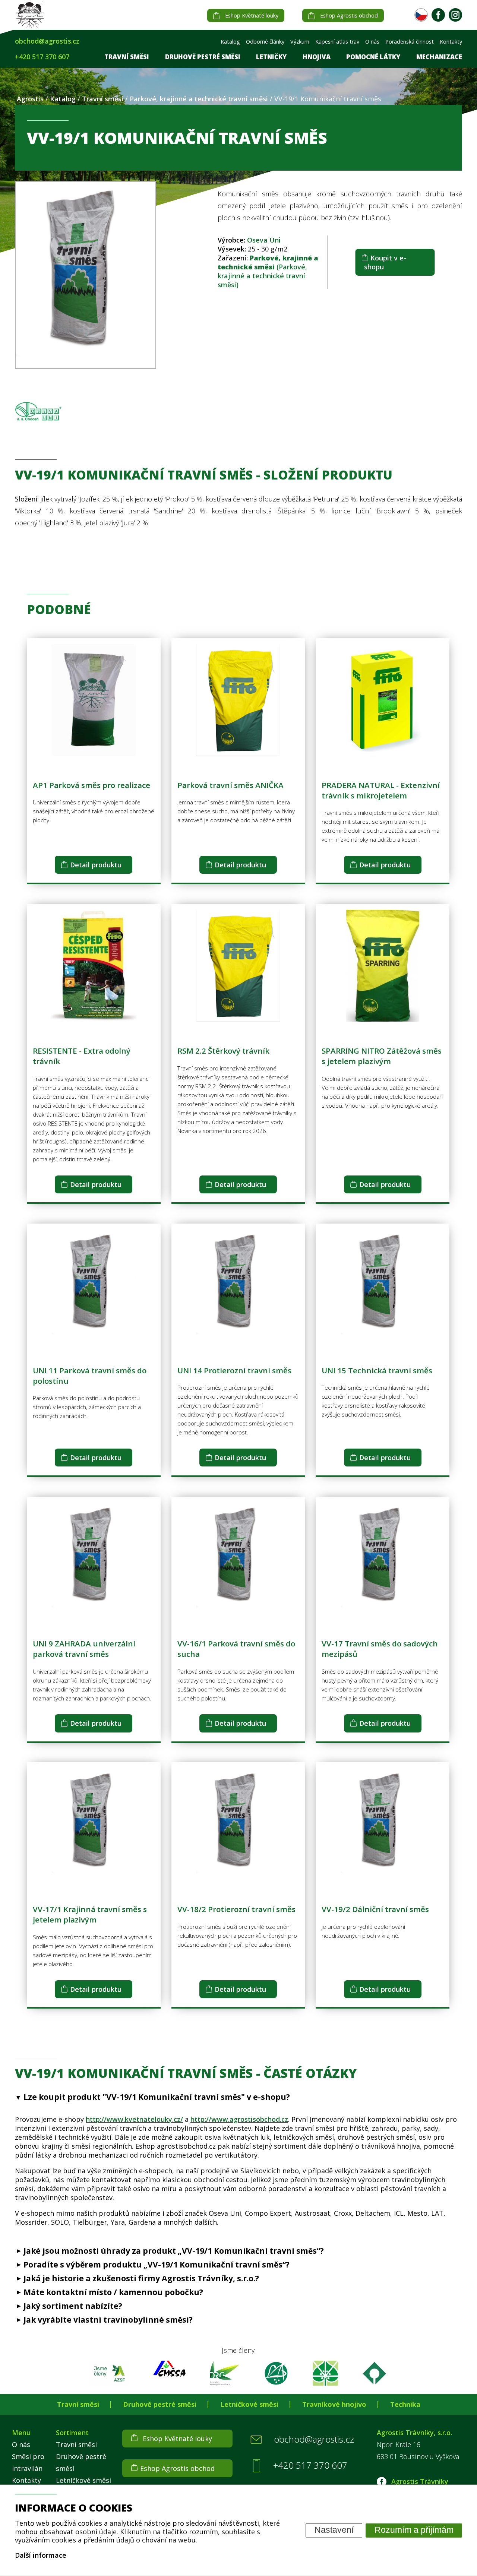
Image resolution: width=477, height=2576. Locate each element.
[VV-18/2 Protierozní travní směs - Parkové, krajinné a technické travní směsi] (238, 1877)
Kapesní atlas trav (337, 42)
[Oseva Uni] (44, 411)
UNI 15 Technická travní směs (377, 1370)
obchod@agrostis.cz (47, 41)
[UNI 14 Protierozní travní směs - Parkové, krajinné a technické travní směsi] (238, 1339)
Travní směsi (127, 57)
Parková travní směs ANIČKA (230, 785)
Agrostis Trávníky (419, 2481)
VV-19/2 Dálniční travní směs (375, 1909)
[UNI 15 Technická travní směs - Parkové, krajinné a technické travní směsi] (383, 1339)
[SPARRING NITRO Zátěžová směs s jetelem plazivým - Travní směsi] (383, 1019)
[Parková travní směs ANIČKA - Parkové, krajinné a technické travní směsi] (238, 753)
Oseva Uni (264, 240)
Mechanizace (439, 57)
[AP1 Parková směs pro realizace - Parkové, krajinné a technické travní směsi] (94, 753)
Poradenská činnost (410, 42)
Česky (421, 15)
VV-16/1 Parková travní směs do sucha (236, 1649)
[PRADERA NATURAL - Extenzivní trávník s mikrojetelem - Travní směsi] (383, 753)
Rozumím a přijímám (414, 2530)
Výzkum (300, 42)
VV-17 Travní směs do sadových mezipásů (380, 1649)
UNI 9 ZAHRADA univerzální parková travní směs (84, 1649)
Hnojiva (317, 57)
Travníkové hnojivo (334, 2404)
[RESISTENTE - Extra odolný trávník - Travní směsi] (94, 1019)
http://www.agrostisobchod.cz (239, 2119)
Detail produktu (96, 865)
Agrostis (30, 99)
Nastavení (334, 2530)
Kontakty (451, 42)
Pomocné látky (373, 57)
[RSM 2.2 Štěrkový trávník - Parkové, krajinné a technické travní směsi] (238, 1019)
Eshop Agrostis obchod (349, 15)
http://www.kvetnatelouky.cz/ (134, 2119)
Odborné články (265, 42)
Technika (405, 2404)
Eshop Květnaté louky (252, 15)
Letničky (271, 57)
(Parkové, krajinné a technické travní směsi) (268, 271)
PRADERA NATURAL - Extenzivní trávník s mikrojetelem (381, 790)
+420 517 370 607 (42, 57)
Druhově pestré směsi (203, 57)
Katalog (230, 42)
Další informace (41, 2555)
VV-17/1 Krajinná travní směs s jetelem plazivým (90, 1914)
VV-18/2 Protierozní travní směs (236, 1909)
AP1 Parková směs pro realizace (91, 785)
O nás (372, 42)
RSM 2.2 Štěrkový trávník (223, 1051)
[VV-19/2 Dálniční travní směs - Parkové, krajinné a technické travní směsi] (383, 1877)
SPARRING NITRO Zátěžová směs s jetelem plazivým (382, 1056)
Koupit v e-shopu (385, 262)
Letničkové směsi (249, 2404)
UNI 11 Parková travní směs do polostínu (90, 1376)
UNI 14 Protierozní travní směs (234, 1370)
